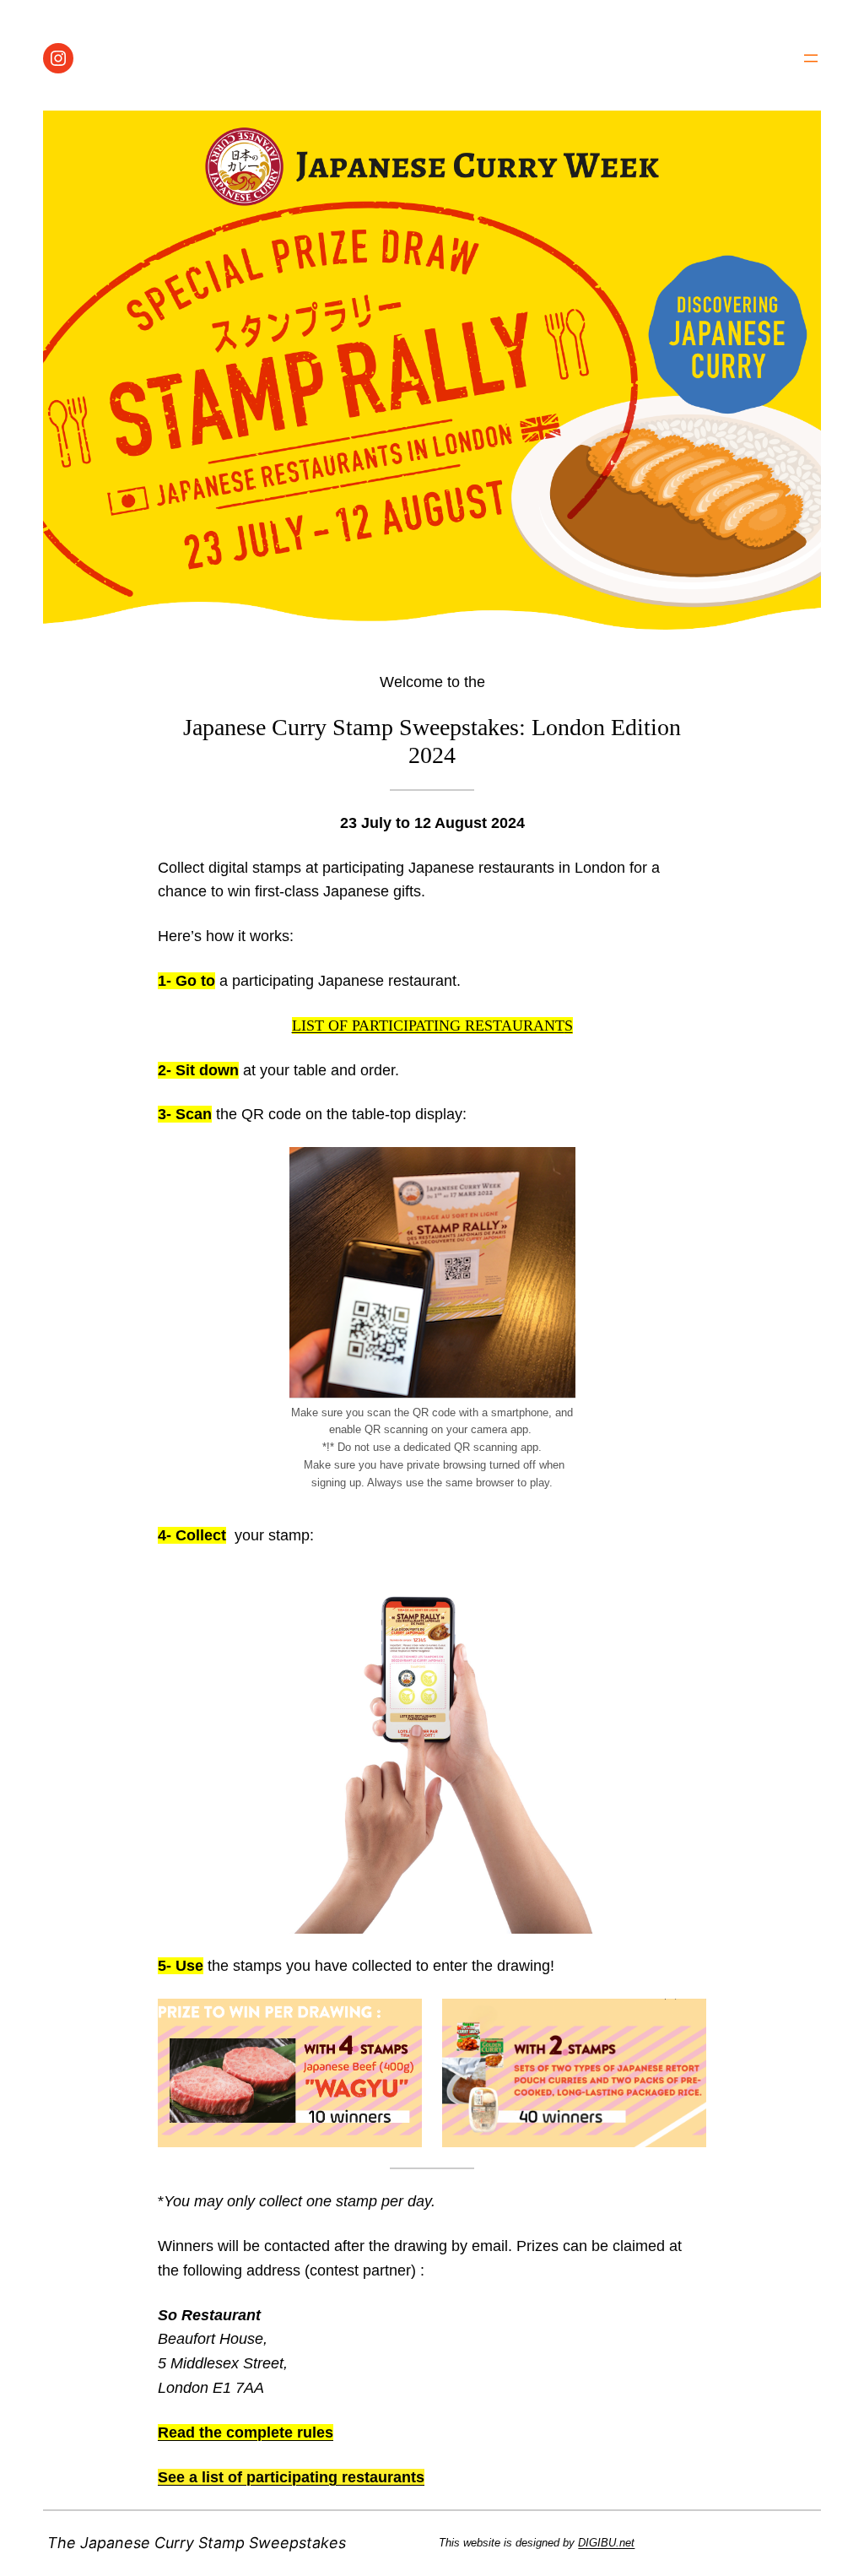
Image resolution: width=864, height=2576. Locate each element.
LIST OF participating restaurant (428, 1026)
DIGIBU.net (606, 2543)
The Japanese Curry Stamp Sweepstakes (197, 2543)
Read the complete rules (246, 2433)
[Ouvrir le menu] (811, 58)
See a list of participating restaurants (291, 2477)
